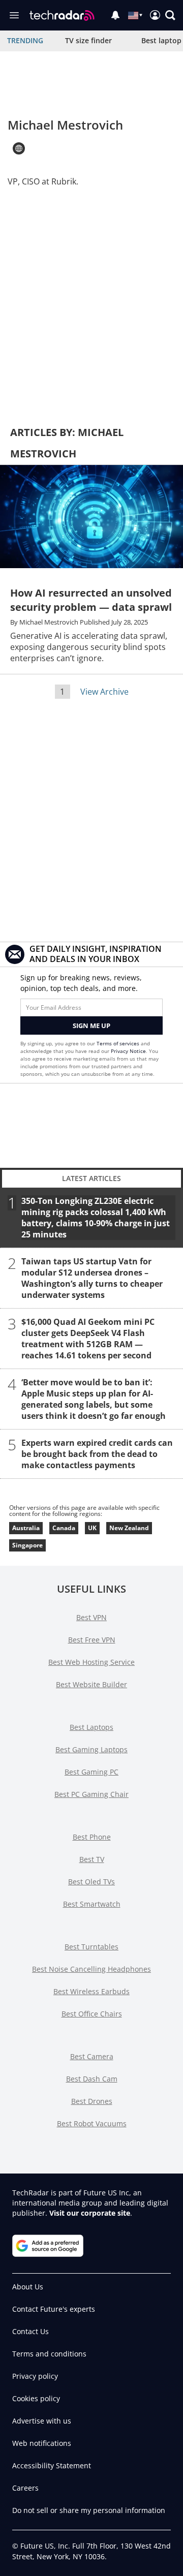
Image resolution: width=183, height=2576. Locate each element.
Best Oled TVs (91, 1882)
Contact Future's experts (54, 2309)
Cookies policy (36, 2398)
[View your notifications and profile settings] (115, 15)
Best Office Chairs (92, 2014)
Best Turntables (91, 1947)
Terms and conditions (49, 2354)
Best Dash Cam (92, 2079)
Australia (26, 1528)
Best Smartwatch (92, 1904)
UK (92, 1528)
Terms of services (119, 1043)
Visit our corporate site (90, 2213)
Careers (25, 2488)
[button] (170, 15)
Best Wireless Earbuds (91, 1991)
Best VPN (91, 1617)
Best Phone (92, 1837)
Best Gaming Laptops (91, 1749)
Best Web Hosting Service (91, 1662)
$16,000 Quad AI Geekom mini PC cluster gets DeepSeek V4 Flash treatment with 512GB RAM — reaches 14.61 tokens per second (88, 1338)
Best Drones (92, 2101)
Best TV (92, 1859)
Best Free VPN (92, 1640)
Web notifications (42, 2443)
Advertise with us (42, 2421)
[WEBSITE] (19, 148)
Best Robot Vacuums (92, 2123)
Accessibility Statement (52, 2465)
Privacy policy (35, 2376)
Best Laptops (91, 1727)
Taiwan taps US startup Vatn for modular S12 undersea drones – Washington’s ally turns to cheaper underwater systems (92, 1278)
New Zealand (129, 1528)
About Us (28, 2287)
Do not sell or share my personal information (89, 2510)
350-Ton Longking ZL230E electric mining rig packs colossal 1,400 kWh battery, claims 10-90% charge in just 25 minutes (96, 1217)
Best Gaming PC (91, 1772)
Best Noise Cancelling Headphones (91, 1969)
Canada (64, 1528)
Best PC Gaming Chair (91, 1794)
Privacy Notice (128, 1051)
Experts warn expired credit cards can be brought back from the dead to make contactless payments (97, 1453)
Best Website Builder (91, 1684)
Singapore (27, 1545)
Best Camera (92, 2056)
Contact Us (30, 2331)
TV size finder (88, 40)
